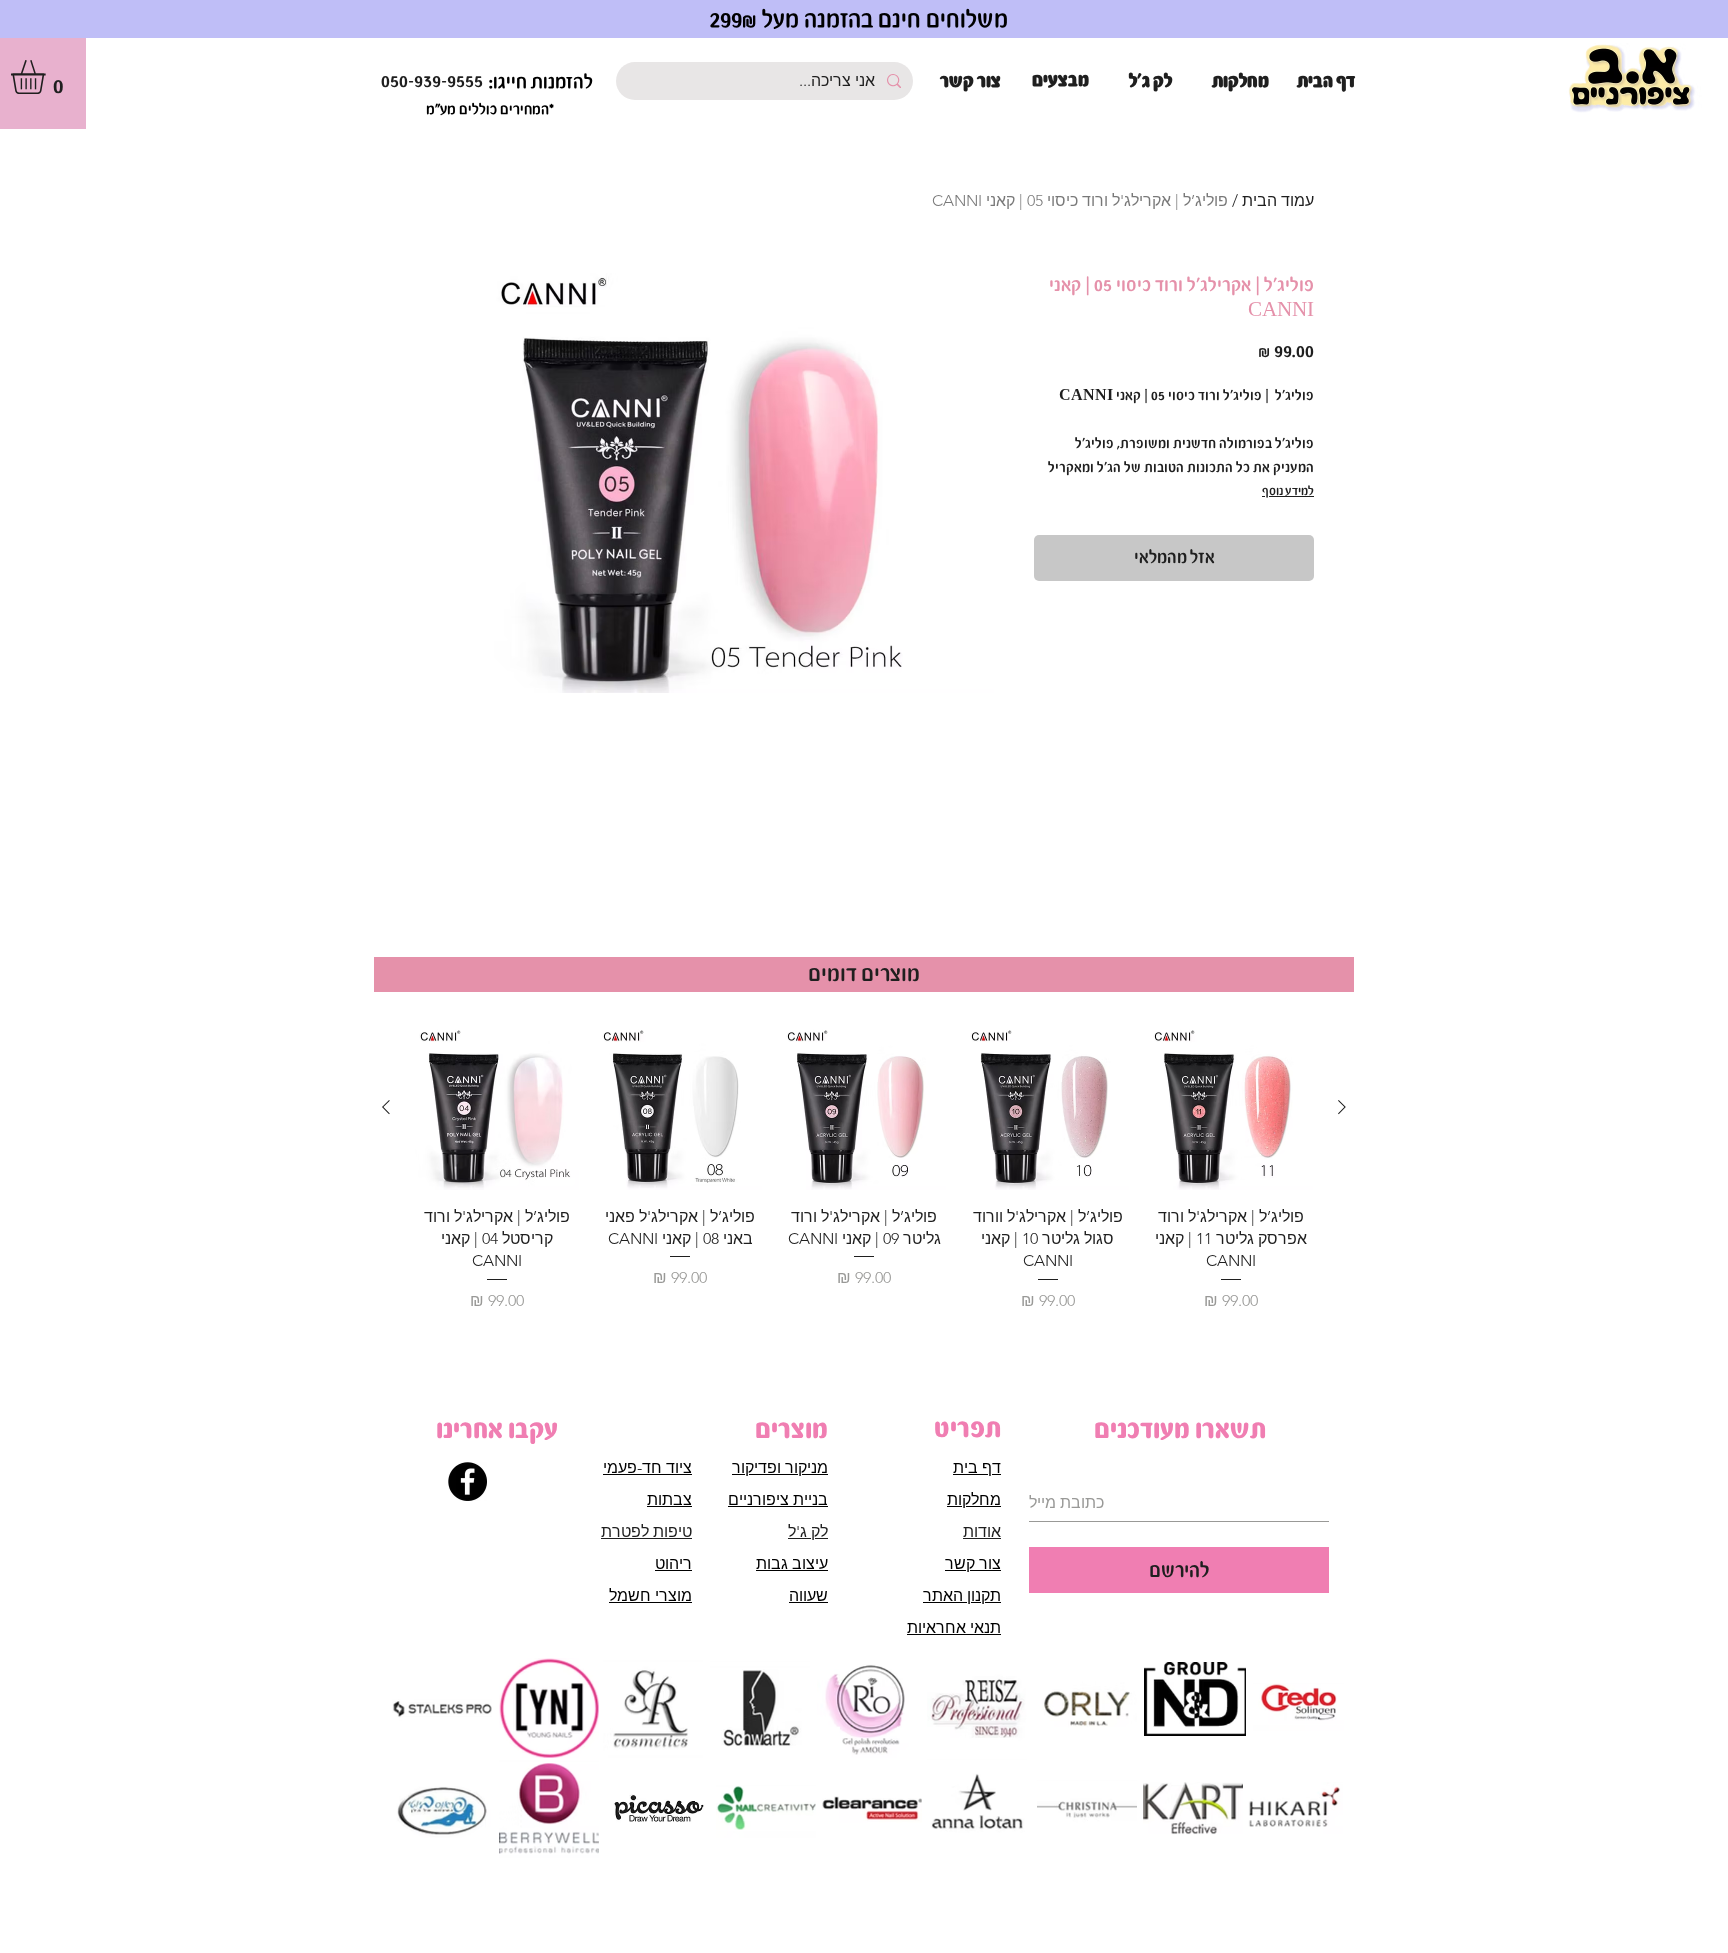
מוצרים (791, 1429)
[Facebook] (467, 1481)
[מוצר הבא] (386, 1107)
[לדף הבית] (1632, 79)
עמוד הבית (1278, 200)
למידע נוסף (1288, 491)
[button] (48, 77)
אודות (982, 1531)
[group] (864, 1169)
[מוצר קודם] (1342, 1107)
